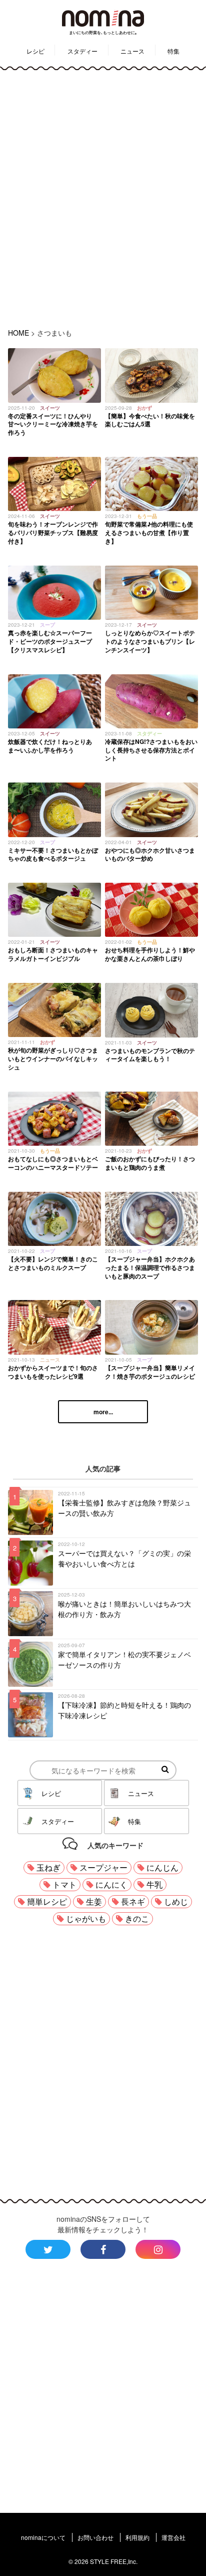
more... (103, 1412)
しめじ (176, 1901)
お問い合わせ (95, 2537)
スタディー (82, 51)
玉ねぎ (48, 1867)
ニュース (132, 51)
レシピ (35, 51)
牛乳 (154, 1884)
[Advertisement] (103, 197)
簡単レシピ (47, 1901)
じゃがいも (86, 1918)
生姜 (94, 1901)
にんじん (162, 1867)
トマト (64, 1884)
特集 (173, 51)
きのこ (137, 1918)
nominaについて (43, 2537)
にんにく (111, 1884)
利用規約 (137, 2537)
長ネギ (133, 1901)
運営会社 (173, 2537)
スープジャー (103, 1867)
